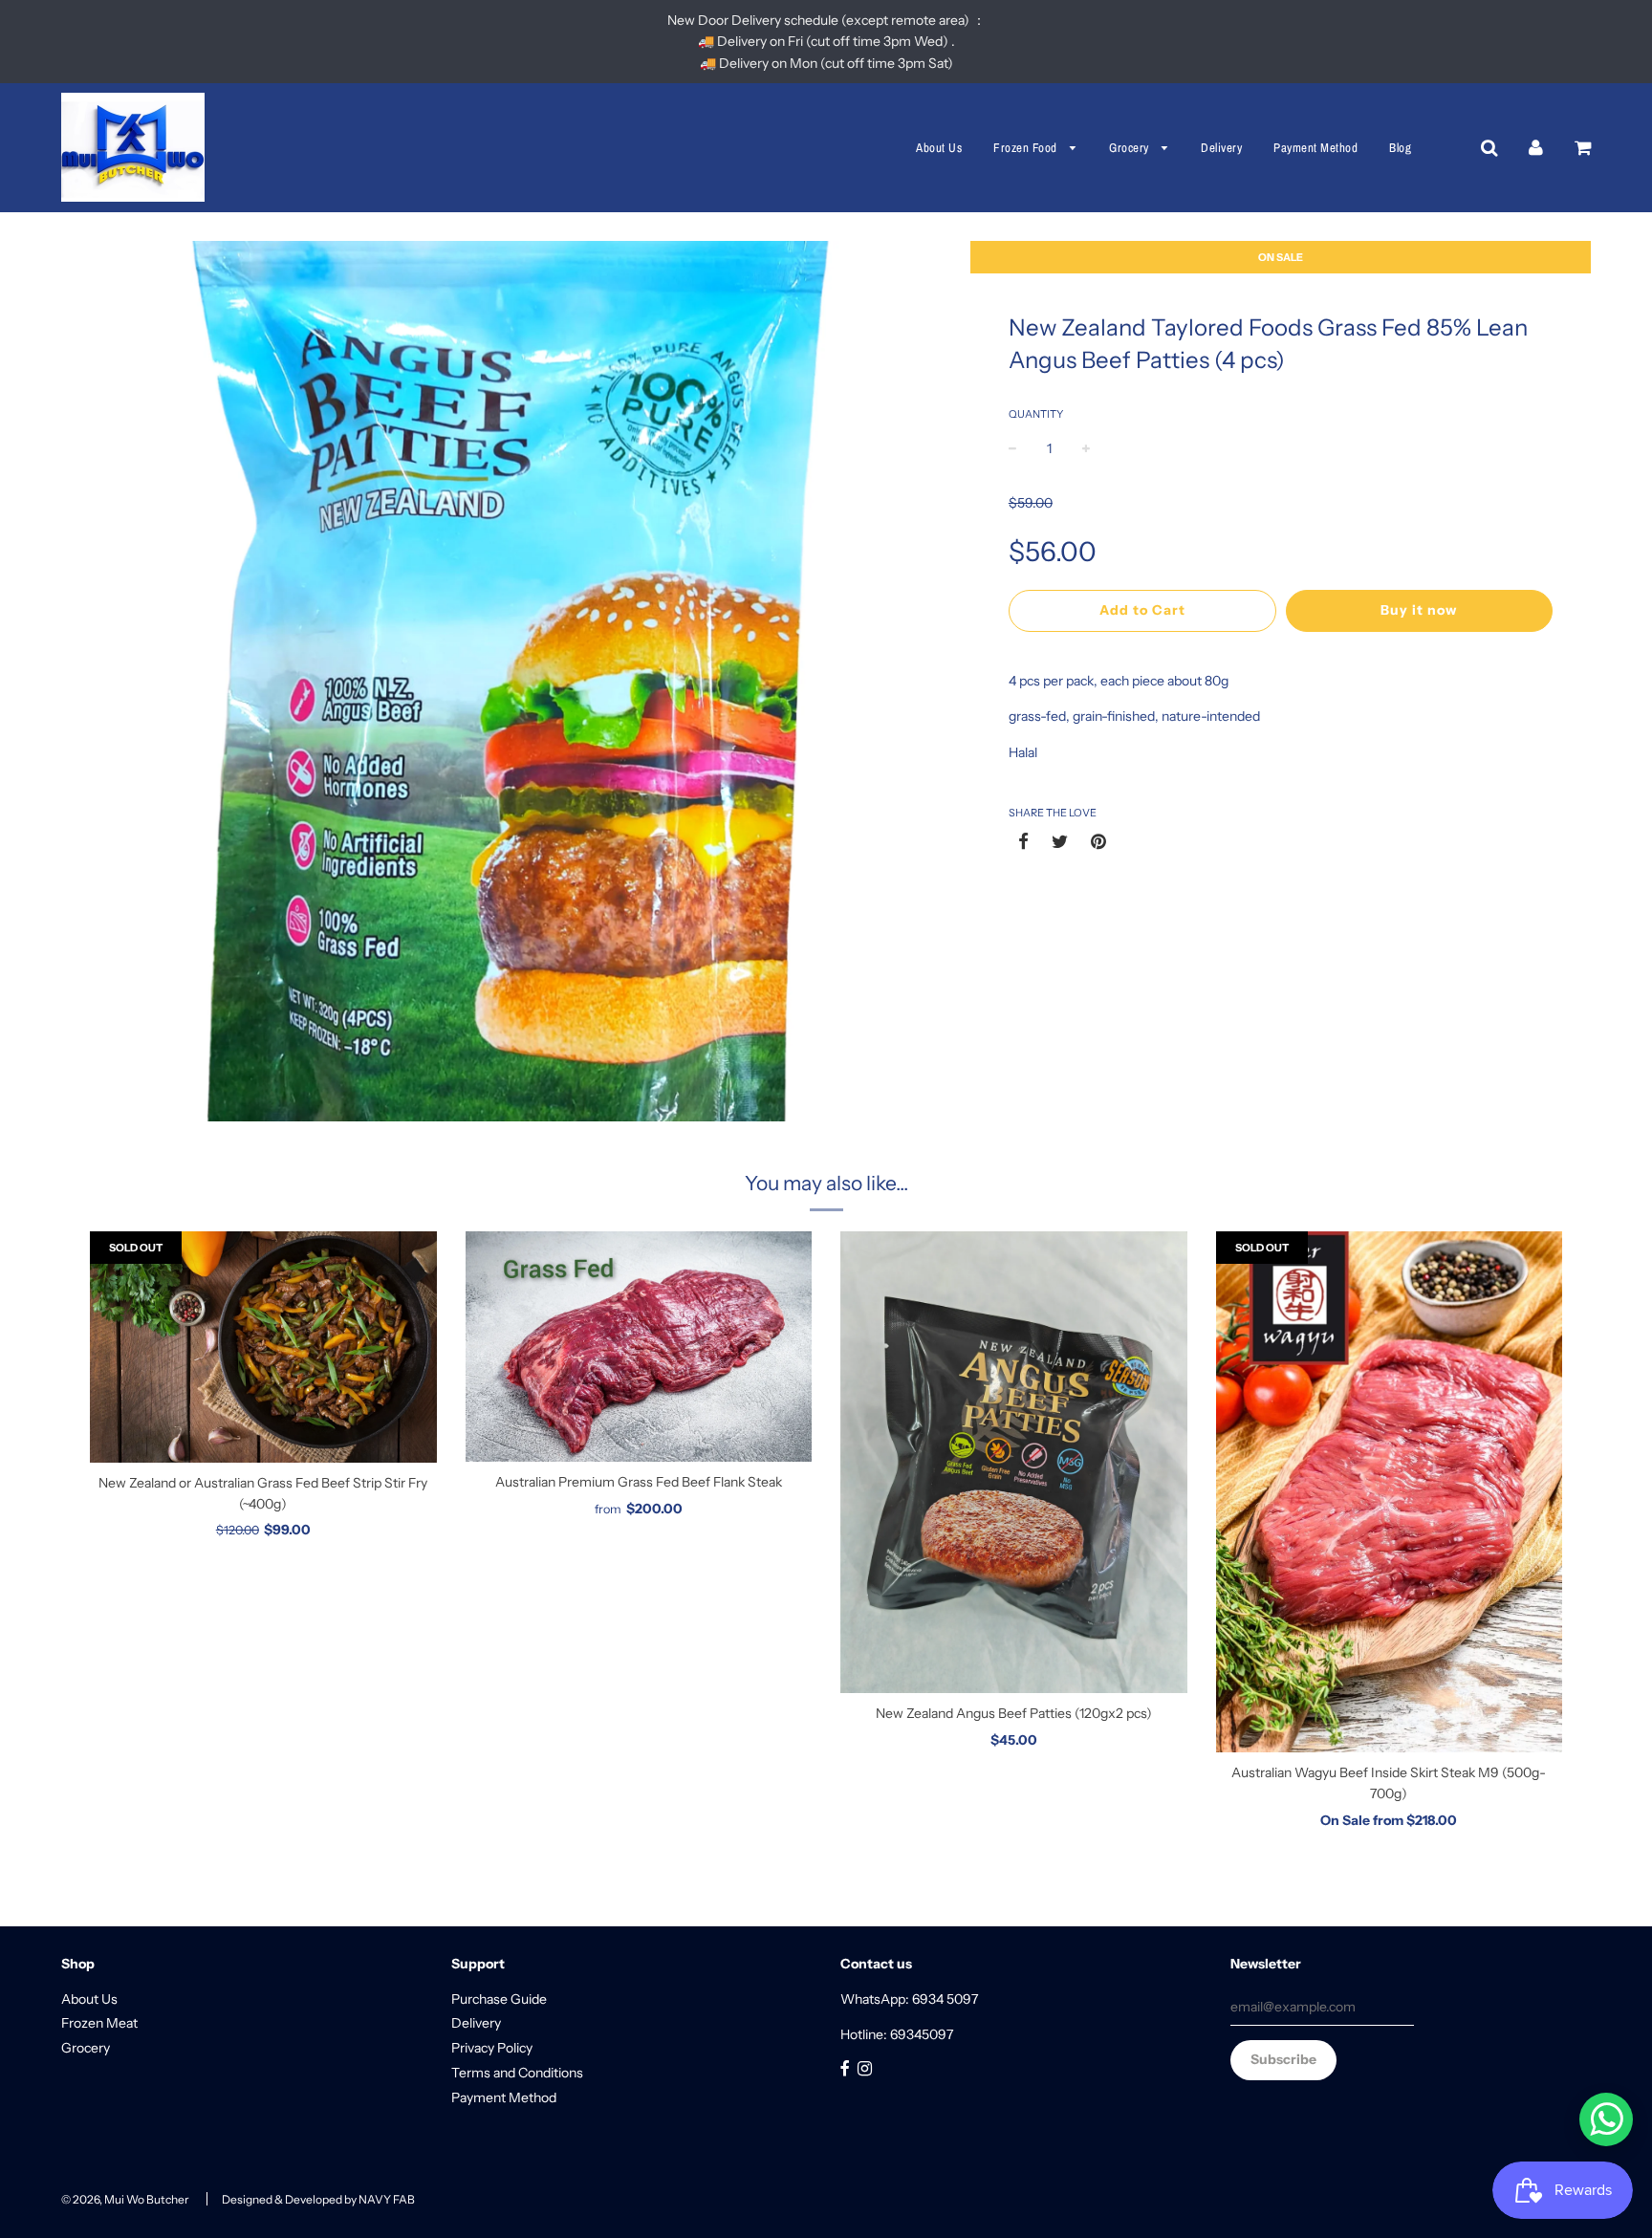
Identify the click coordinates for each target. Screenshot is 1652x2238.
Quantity (1036, 414)
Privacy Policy (492, 2048)
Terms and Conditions (517, 2073)
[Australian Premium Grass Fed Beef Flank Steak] (639, 1347)
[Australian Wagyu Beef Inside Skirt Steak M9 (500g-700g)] (1390, 1492)
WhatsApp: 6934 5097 (909, 1999)
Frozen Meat (99, 2023)
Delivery (1221, 148)
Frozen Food (1027, 148)
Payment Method (1315, 148)
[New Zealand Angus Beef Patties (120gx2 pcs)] (1014, 1462)
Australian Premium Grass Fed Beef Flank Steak (639, 1482)
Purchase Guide (499, 1999)
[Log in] (1536, 147)
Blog (1400, 148)
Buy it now (1419, 610)
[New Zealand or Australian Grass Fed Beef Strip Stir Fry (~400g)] (263, 1347)
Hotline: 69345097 (897, 2034)
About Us (939, 148)
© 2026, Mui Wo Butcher (125, 2199)
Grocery (1130, 148)
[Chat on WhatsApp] (1606, 2119)
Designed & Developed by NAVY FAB (318, 2199)
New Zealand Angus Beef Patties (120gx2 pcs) (1014, 1713)
